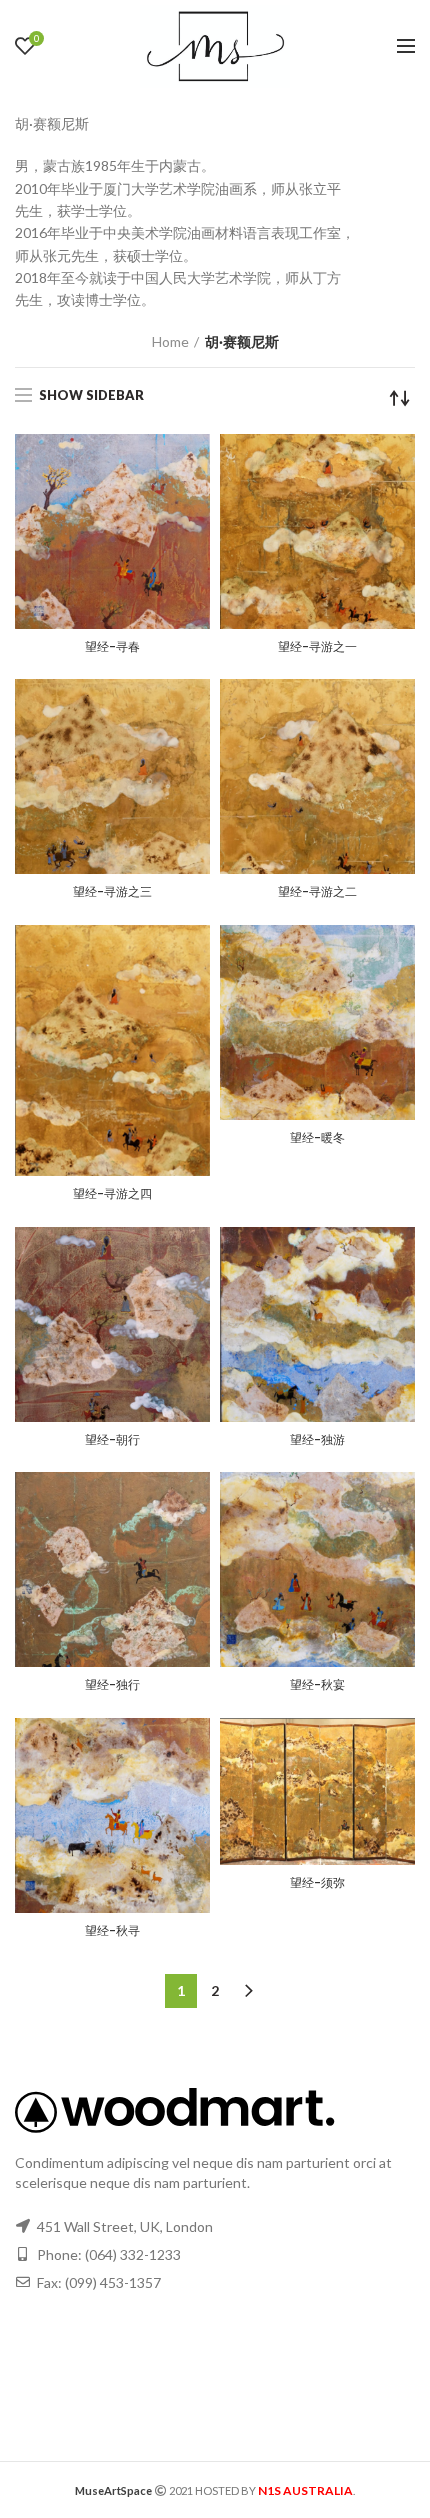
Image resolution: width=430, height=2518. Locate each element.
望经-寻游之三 (112, 892)
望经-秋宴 (317, 1685)
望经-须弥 (317, 1883)
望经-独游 (317, 1440)
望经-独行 (112, 1685)
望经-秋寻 (112, 1931)
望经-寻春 (112, 647)
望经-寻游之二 (317, 892)
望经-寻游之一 (317, 647)
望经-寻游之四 (112, 1194)
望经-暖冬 (317, 1138)
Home (170, 341)
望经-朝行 (112, 1440)
